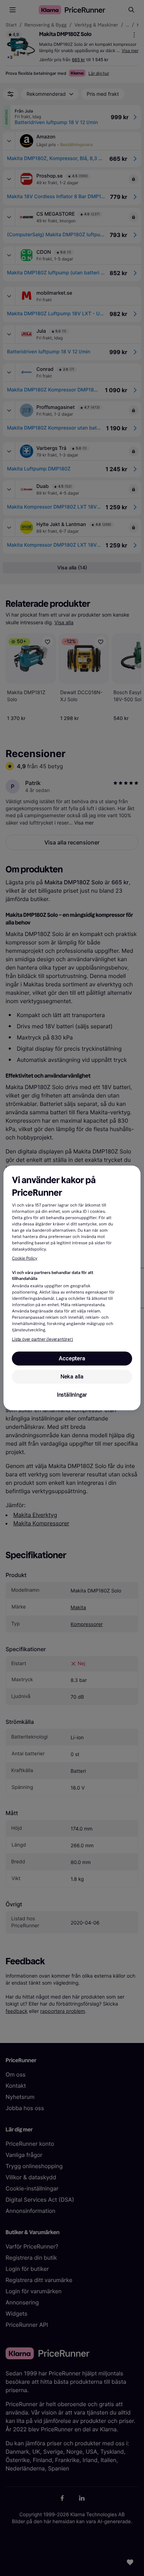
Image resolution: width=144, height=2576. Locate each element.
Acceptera (72, 1358)
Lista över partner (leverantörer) (42, 1339)
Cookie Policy (24, 1259)
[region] (72, 1288)
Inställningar (72, 1395)
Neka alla (72, 1377)
